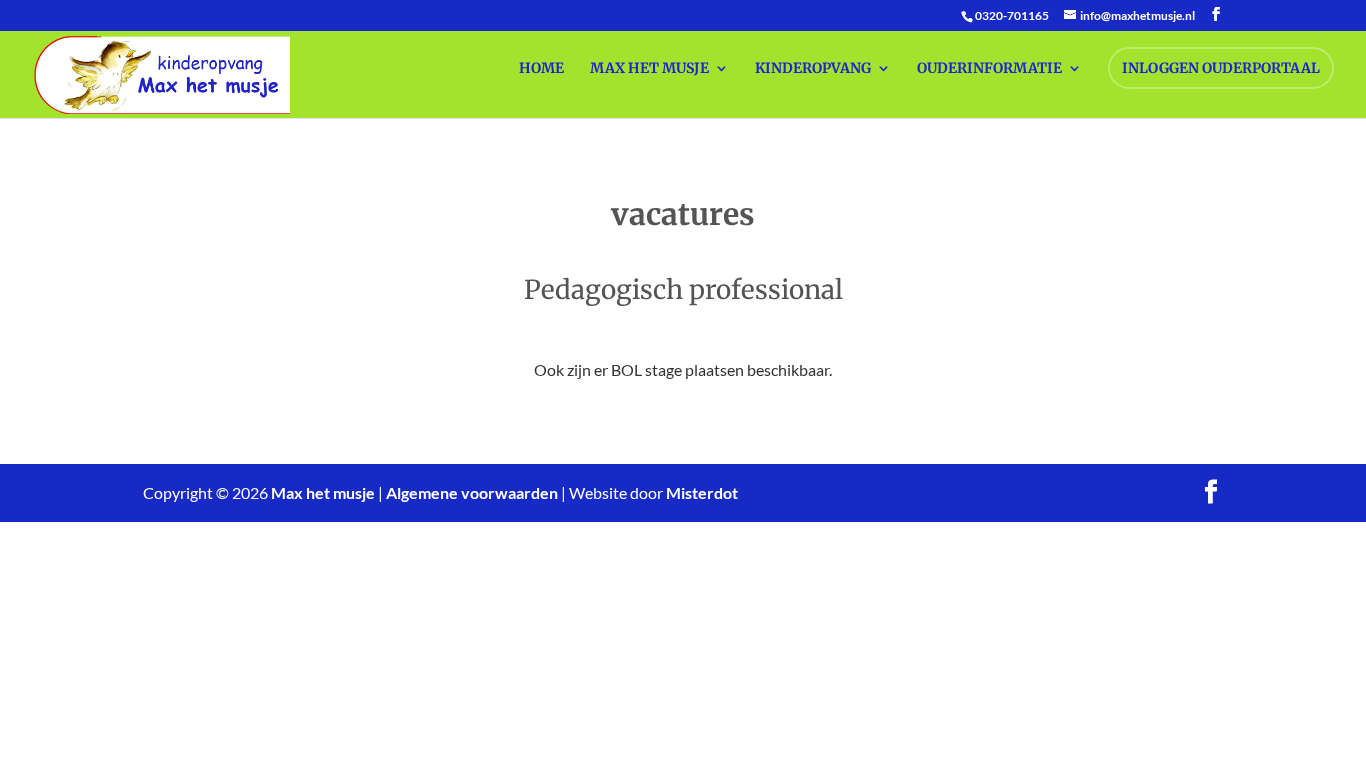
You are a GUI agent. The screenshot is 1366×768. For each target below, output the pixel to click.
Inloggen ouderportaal (1221, 68)
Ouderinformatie (989, 69)
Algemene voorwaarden (472, 492)
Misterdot (702, 492)
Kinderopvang (813, 69)
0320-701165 (1012, 15)
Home (541, 69)
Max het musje (649, 69)
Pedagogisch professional (683, 289)
